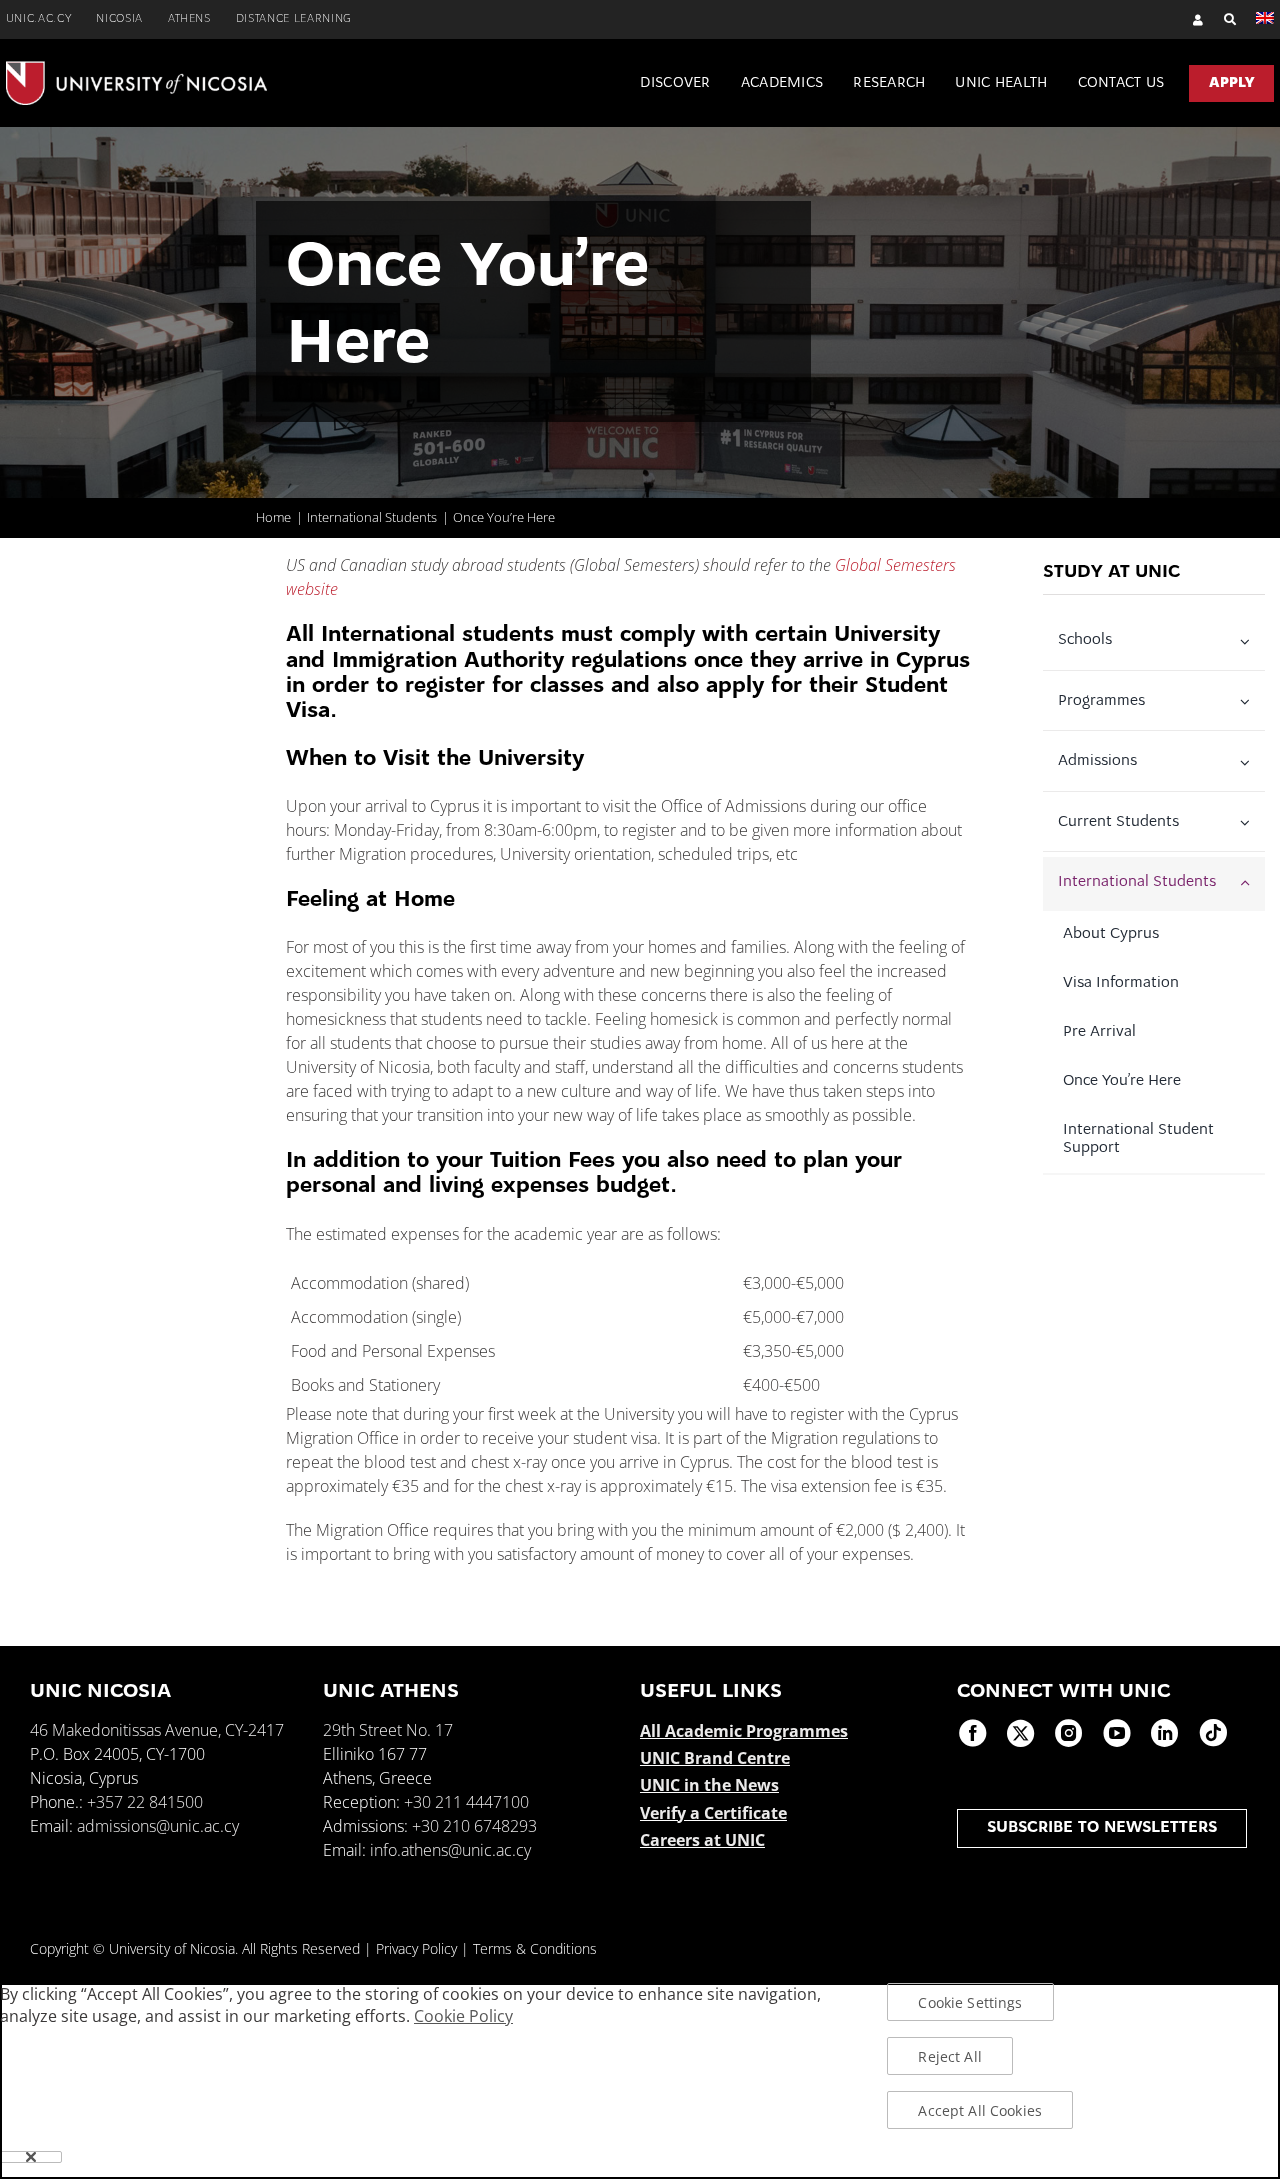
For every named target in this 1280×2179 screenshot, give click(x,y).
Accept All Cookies (980, 2110)
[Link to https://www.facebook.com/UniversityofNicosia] (973, 1733)
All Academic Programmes (744, 1731)
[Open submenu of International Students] (1248, 884)
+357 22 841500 (145, 1802)
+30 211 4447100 (466, 1802)
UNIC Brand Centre (715, 1758)
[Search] (1220, 19)
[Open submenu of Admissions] (1248, 763)
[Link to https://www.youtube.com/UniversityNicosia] (1117, 1733)
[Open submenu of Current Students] (1248, 823)
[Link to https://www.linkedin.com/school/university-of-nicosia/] (1165, 1733)
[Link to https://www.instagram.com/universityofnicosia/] (1069, 1733)
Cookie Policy (463, 2016)
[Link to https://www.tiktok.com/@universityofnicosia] (1213, 1733)
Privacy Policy (416, 1948)
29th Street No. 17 (388, 1730)
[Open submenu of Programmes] (1248, 702)
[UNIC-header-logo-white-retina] (136, 69)
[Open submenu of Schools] (1248, 642)
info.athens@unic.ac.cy (450, 1850)
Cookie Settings (970, 2002)
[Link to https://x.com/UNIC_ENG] (1021, 1733)
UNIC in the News (709, 1785)
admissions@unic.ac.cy (158, 1826)
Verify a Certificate (713, 1813)
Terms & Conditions (535, 1948)
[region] (640, 2081)
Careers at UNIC (702, 1840)
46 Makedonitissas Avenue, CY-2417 (157, 1730)
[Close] (31, 2157)
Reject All (949, 2056)
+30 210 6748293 (474, 1826)
